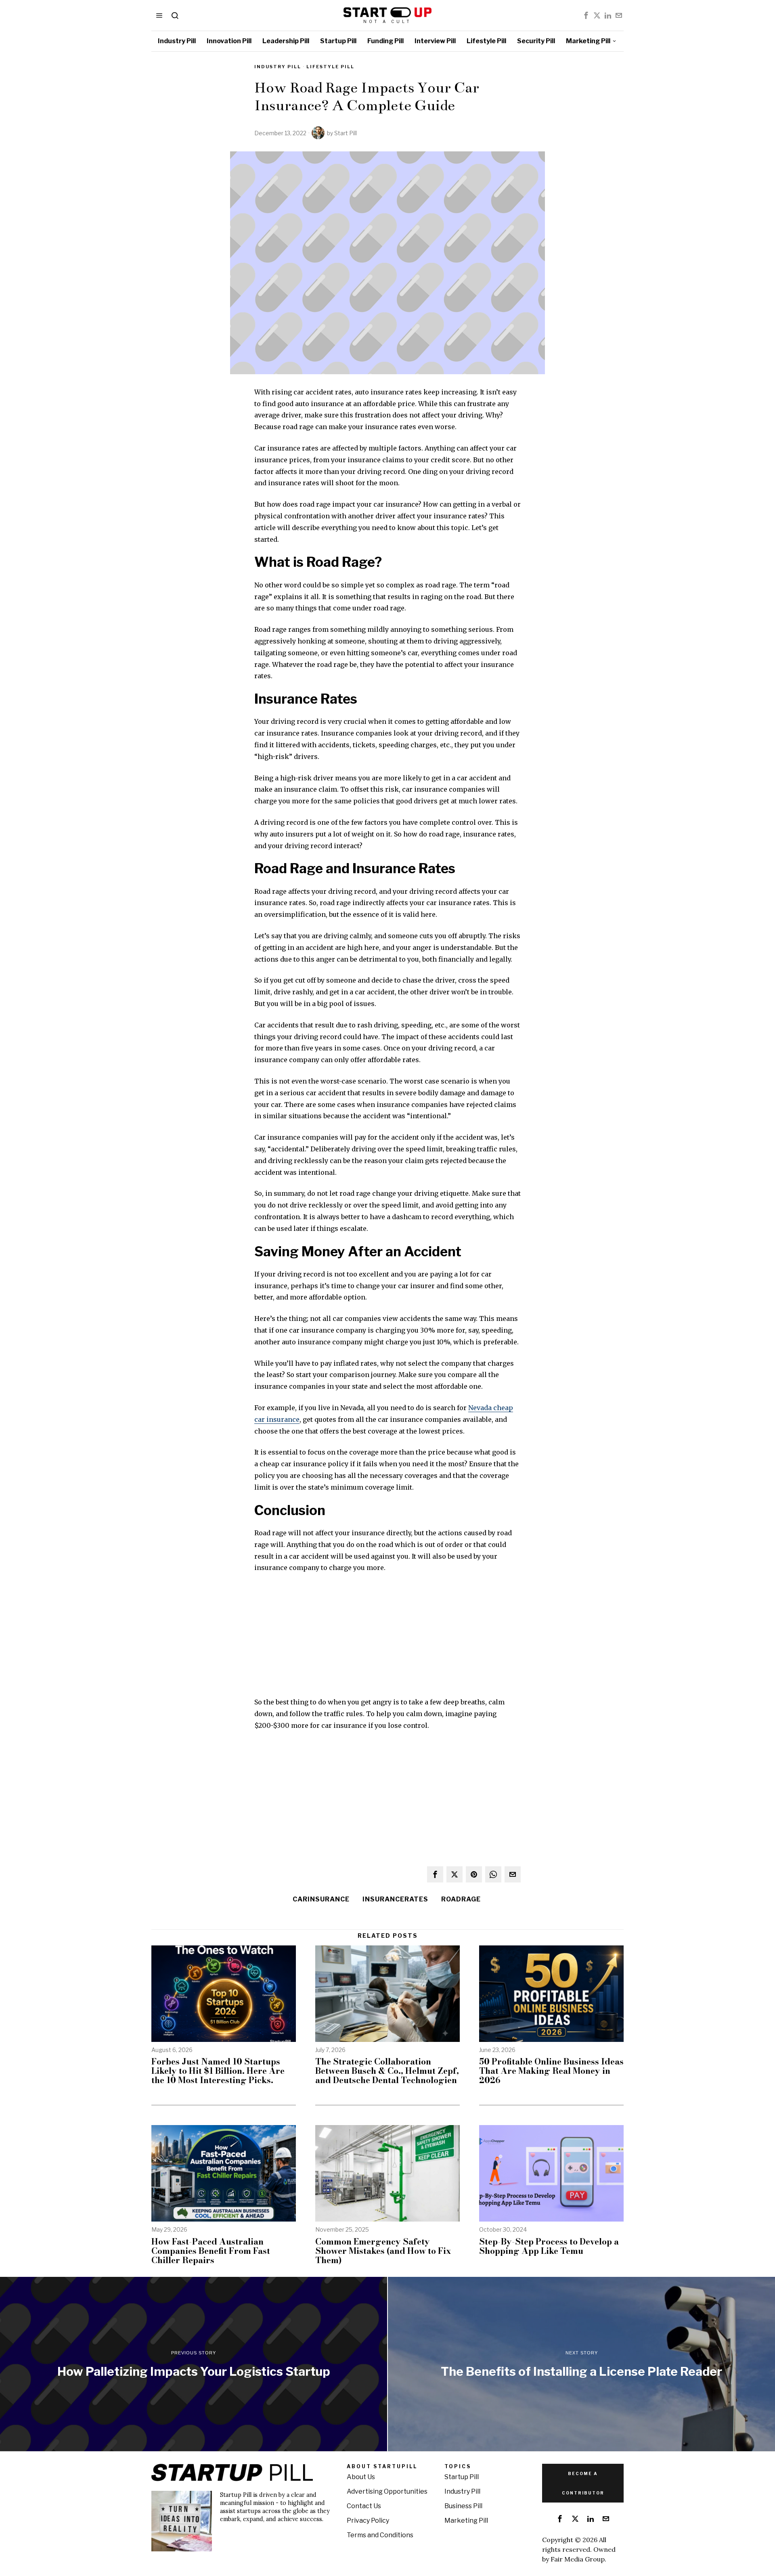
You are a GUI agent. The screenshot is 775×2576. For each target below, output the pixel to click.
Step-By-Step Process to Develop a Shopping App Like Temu (549, 2246)
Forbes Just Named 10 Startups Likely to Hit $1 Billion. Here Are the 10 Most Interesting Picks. (218, 2071)
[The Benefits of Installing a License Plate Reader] (581, 2364)
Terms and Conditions (380, 2535)
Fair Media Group (578, 2559)
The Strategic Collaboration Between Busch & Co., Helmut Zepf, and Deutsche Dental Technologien (387, 2071)
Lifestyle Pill (330, 67)
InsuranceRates (395, 1899)
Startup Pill (462, 2477)
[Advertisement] (387, 1640)
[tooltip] (586, 15)
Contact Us (364, 2506)
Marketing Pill (466, 2520)
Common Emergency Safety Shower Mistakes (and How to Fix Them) (383, 2251)
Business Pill (463, 2506)
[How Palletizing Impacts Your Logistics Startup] (194, 2364)
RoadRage (461, 1899)
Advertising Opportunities (387, 2491)
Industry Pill (278, 67)
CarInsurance (321, 1899)
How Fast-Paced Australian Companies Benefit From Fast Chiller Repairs (211, 2251)
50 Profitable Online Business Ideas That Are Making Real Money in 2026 (551, 2071)
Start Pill (346, 133)
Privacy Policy (368, 2520)
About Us (361, 2477)
